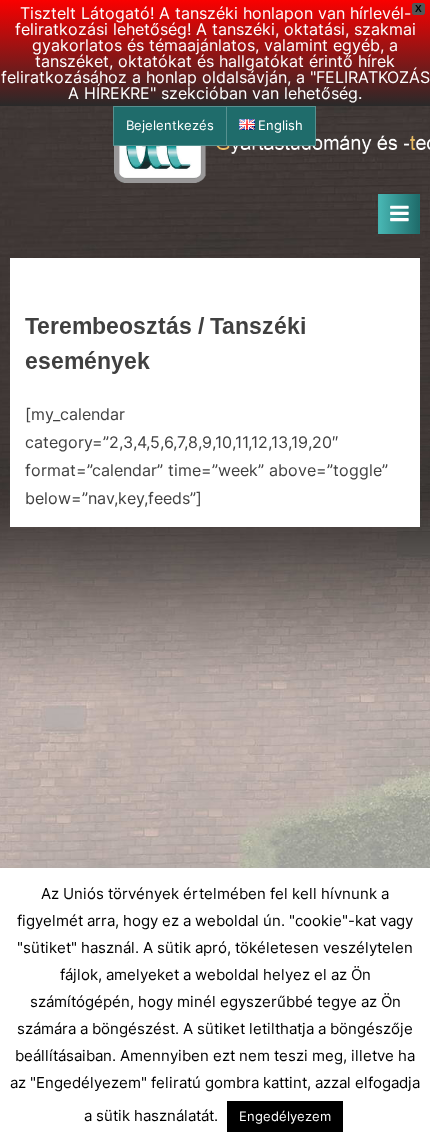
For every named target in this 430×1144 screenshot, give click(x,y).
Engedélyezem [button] (285, 1116)
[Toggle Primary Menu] (399, 214)
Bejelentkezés (170, 125)
